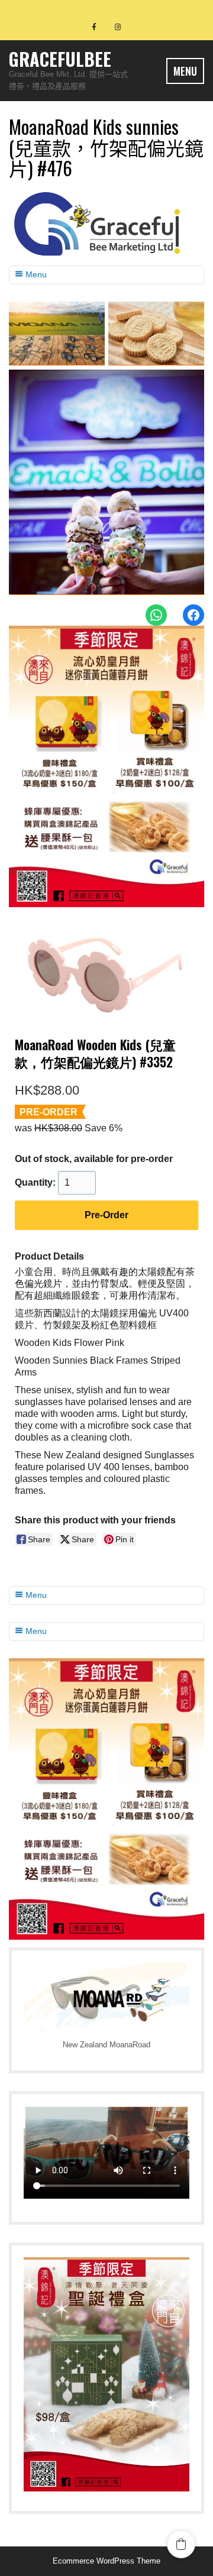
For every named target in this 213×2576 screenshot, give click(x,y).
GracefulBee (60, 59)
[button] (181, 2544)
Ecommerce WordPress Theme (106, 2561)
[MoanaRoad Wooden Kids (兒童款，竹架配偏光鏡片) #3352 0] (106, 973)
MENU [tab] (185, 71)
